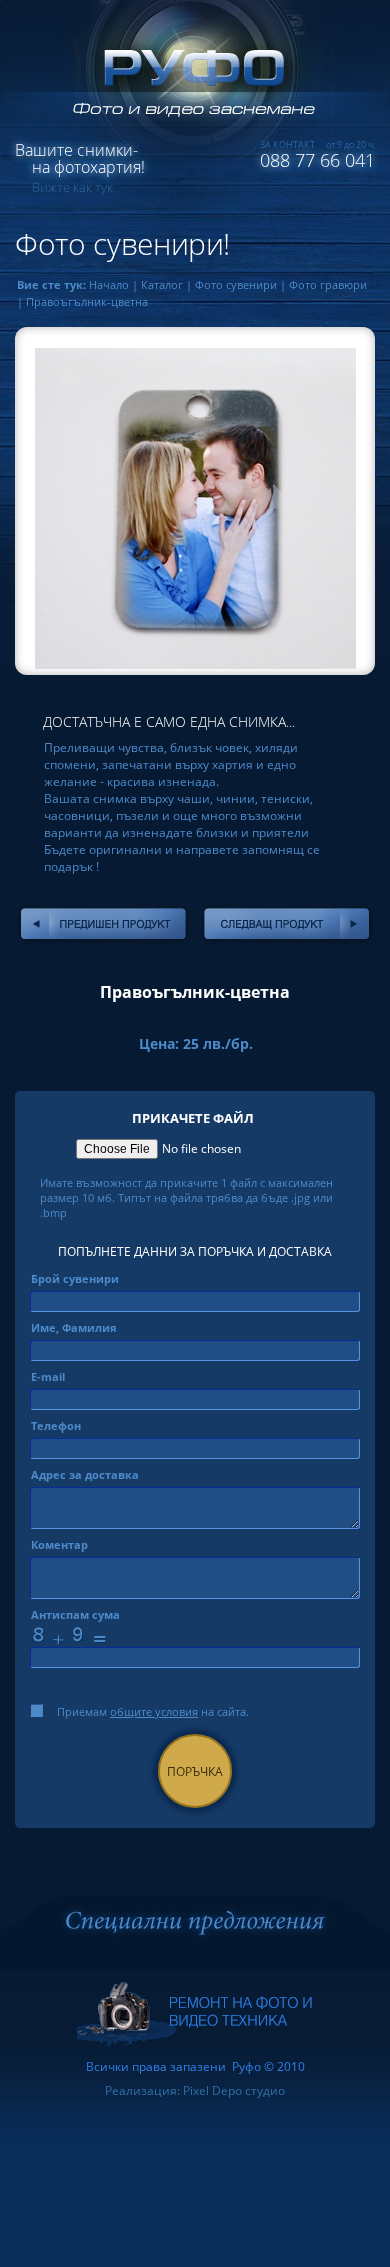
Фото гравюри (328, 284)
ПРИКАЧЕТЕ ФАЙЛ (193, 1118)
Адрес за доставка (85, 1474)
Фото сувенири (236, 284)
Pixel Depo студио (234, 2090)
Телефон (56, 1425)
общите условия (154, 1711)
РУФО (185, 75)
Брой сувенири (75, 1278)
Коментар (59, 1544)
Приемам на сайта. (153, 1711)
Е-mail (48, 1376)
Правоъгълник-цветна (87, 301)
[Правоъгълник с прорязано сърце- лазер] (103, 924)
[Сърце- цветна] (286, 924)
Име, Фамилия (74, 1327)
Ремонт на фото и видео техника (195, 2014)
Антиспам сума (75, 1614)
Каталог (162, 284)
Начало (109, 284)
